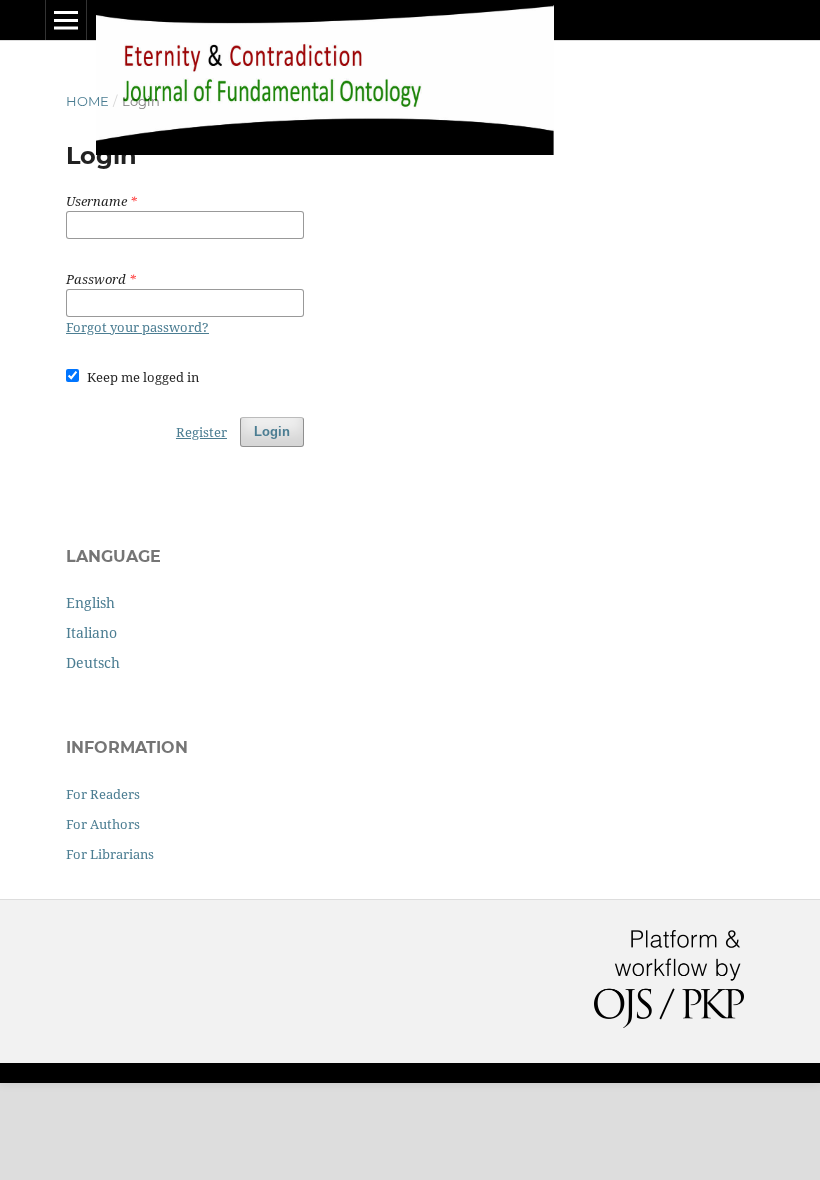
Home (87, 101)
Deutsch (93, 662)
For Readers (103, 794)
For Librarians (110, 854)
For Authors (103, 824)
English (90, 602)
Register (201, 432)
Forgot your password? (137, 327)
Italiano (91, 632)
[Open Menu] (66, 20)
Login (272, 431)
